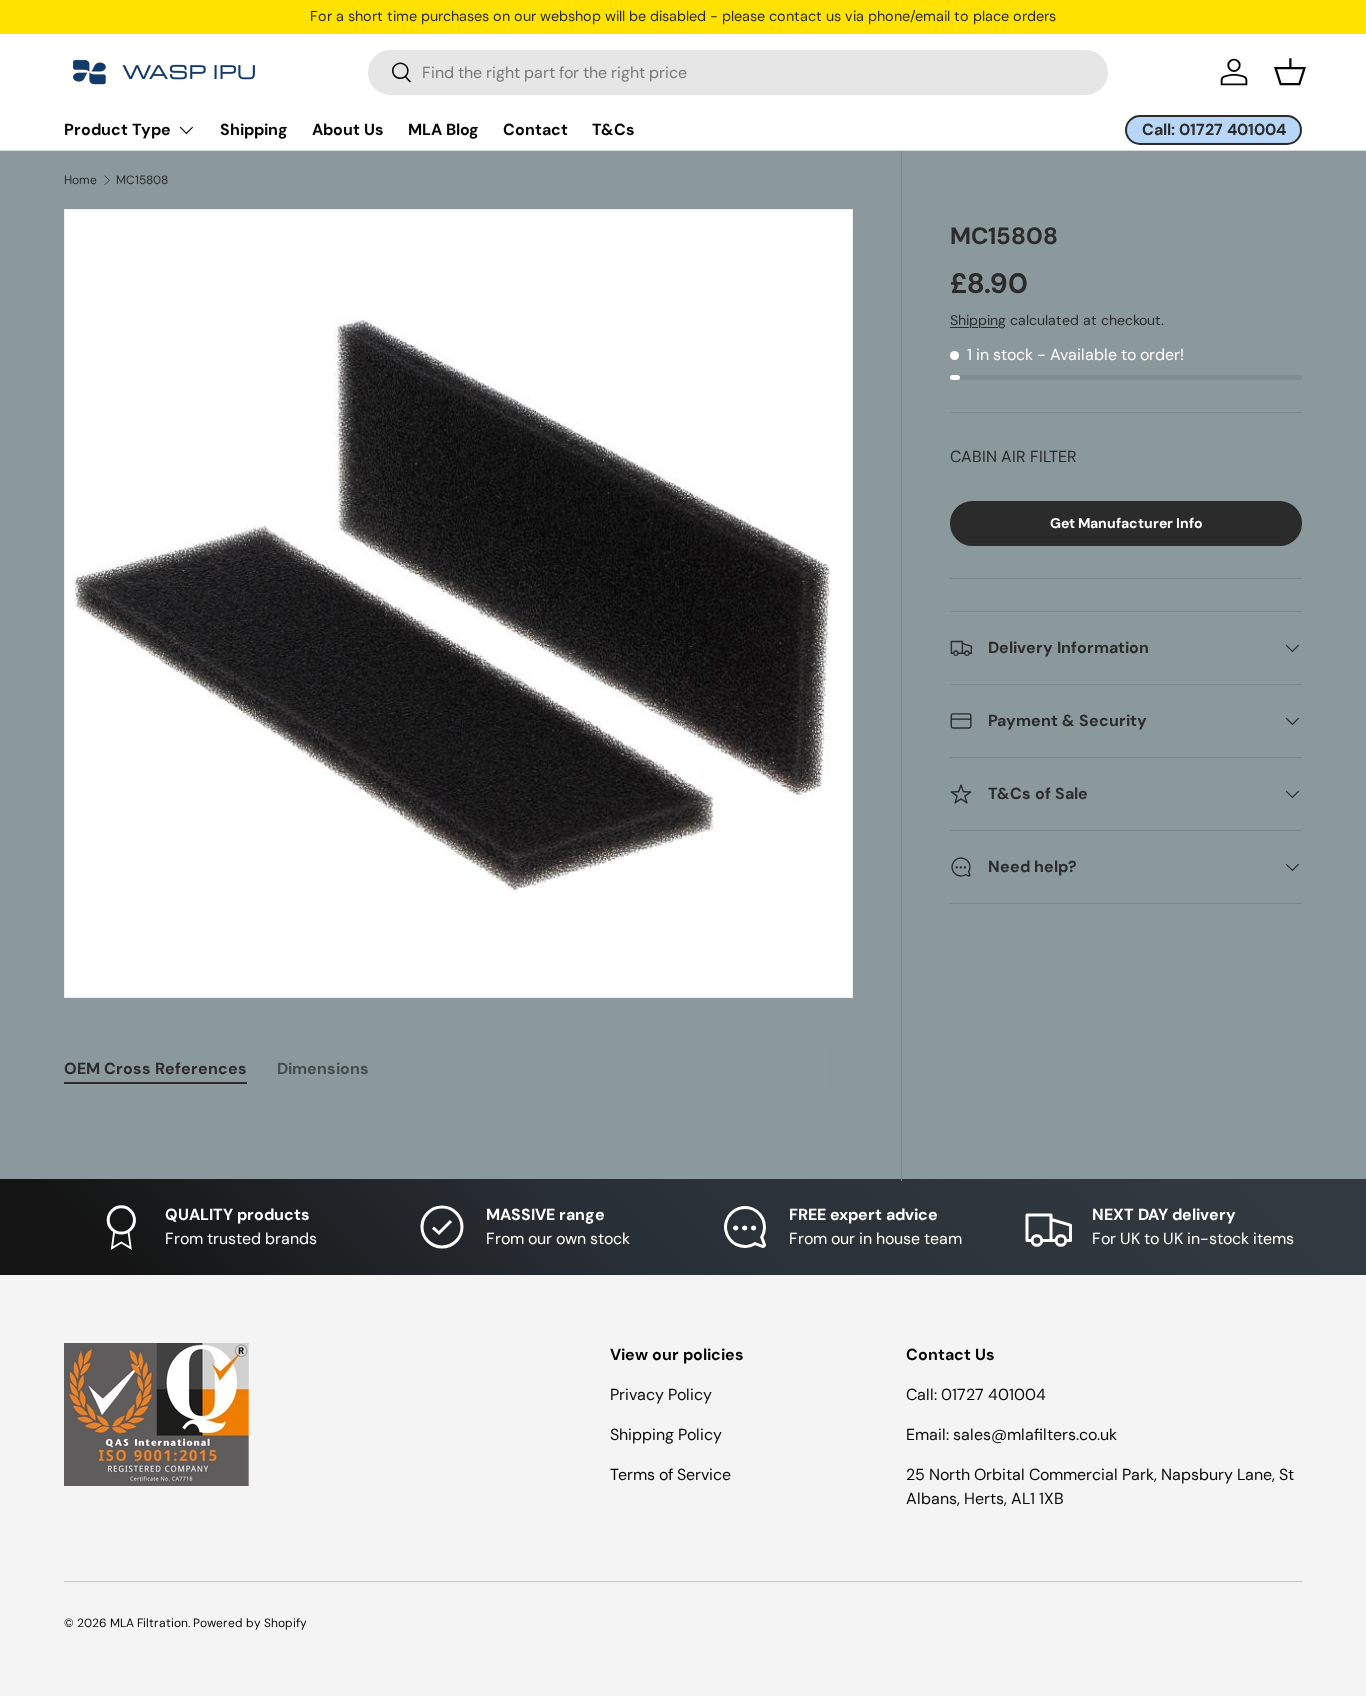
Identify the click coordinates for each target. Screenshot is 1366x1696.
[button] (1290, 72)
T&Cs (613, 129)
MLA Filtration (149, 1623)
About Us (348, 129)
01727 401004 (993, 1394)
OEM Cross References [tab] (155, 1068)
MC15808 (142, 180)
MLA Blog (443, 129)
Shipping (254, 129)
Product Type (117, 129)
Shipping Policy (666, 1434)
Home (80, 180)
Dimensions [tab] (323, 1068)
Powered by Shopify (250, 1623)
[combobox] (738, 72)
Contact (535, 129)
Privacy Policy (661, 1394)
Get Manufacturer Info (1126, 523)
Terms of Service (670, 1474)
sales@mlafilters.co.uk (1035, 1434)
